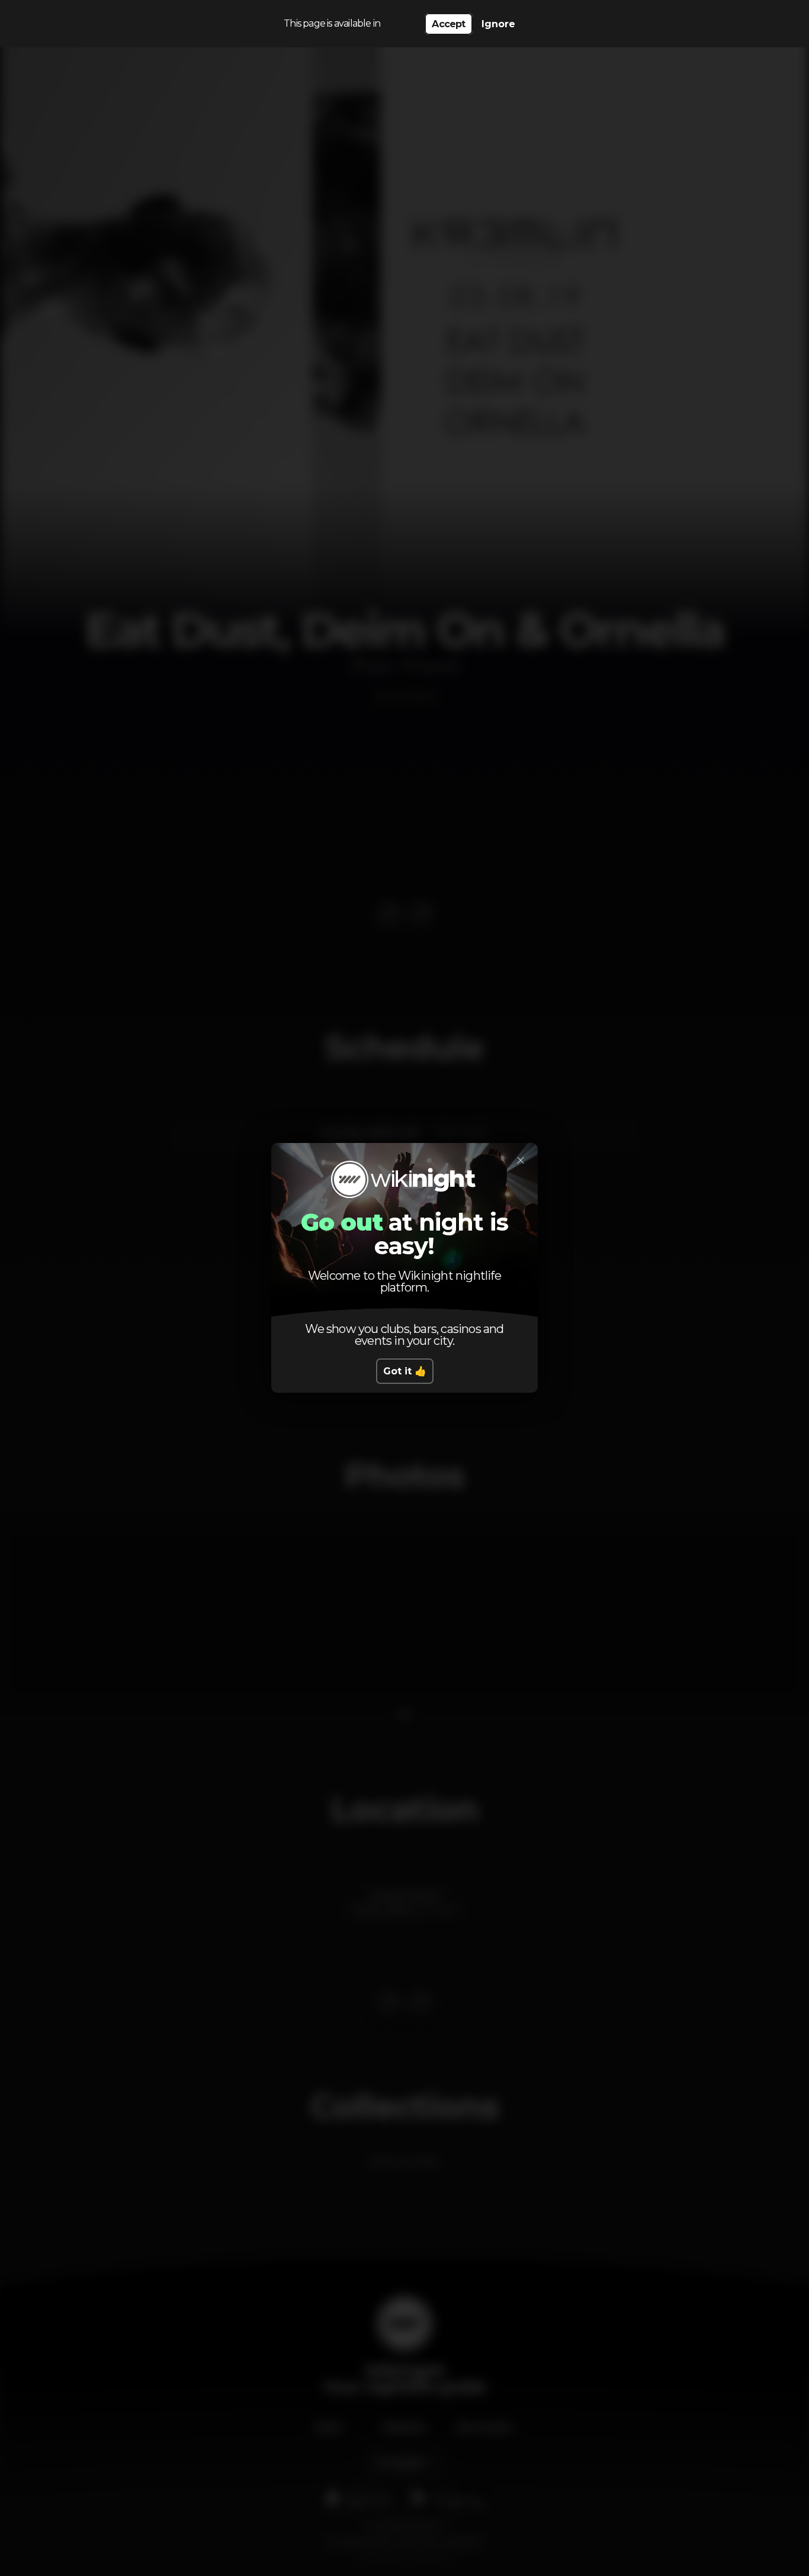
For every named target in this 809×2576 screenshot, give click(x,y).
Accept (448, 24)
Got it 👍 (405, 1371)
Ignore (498, 24)
